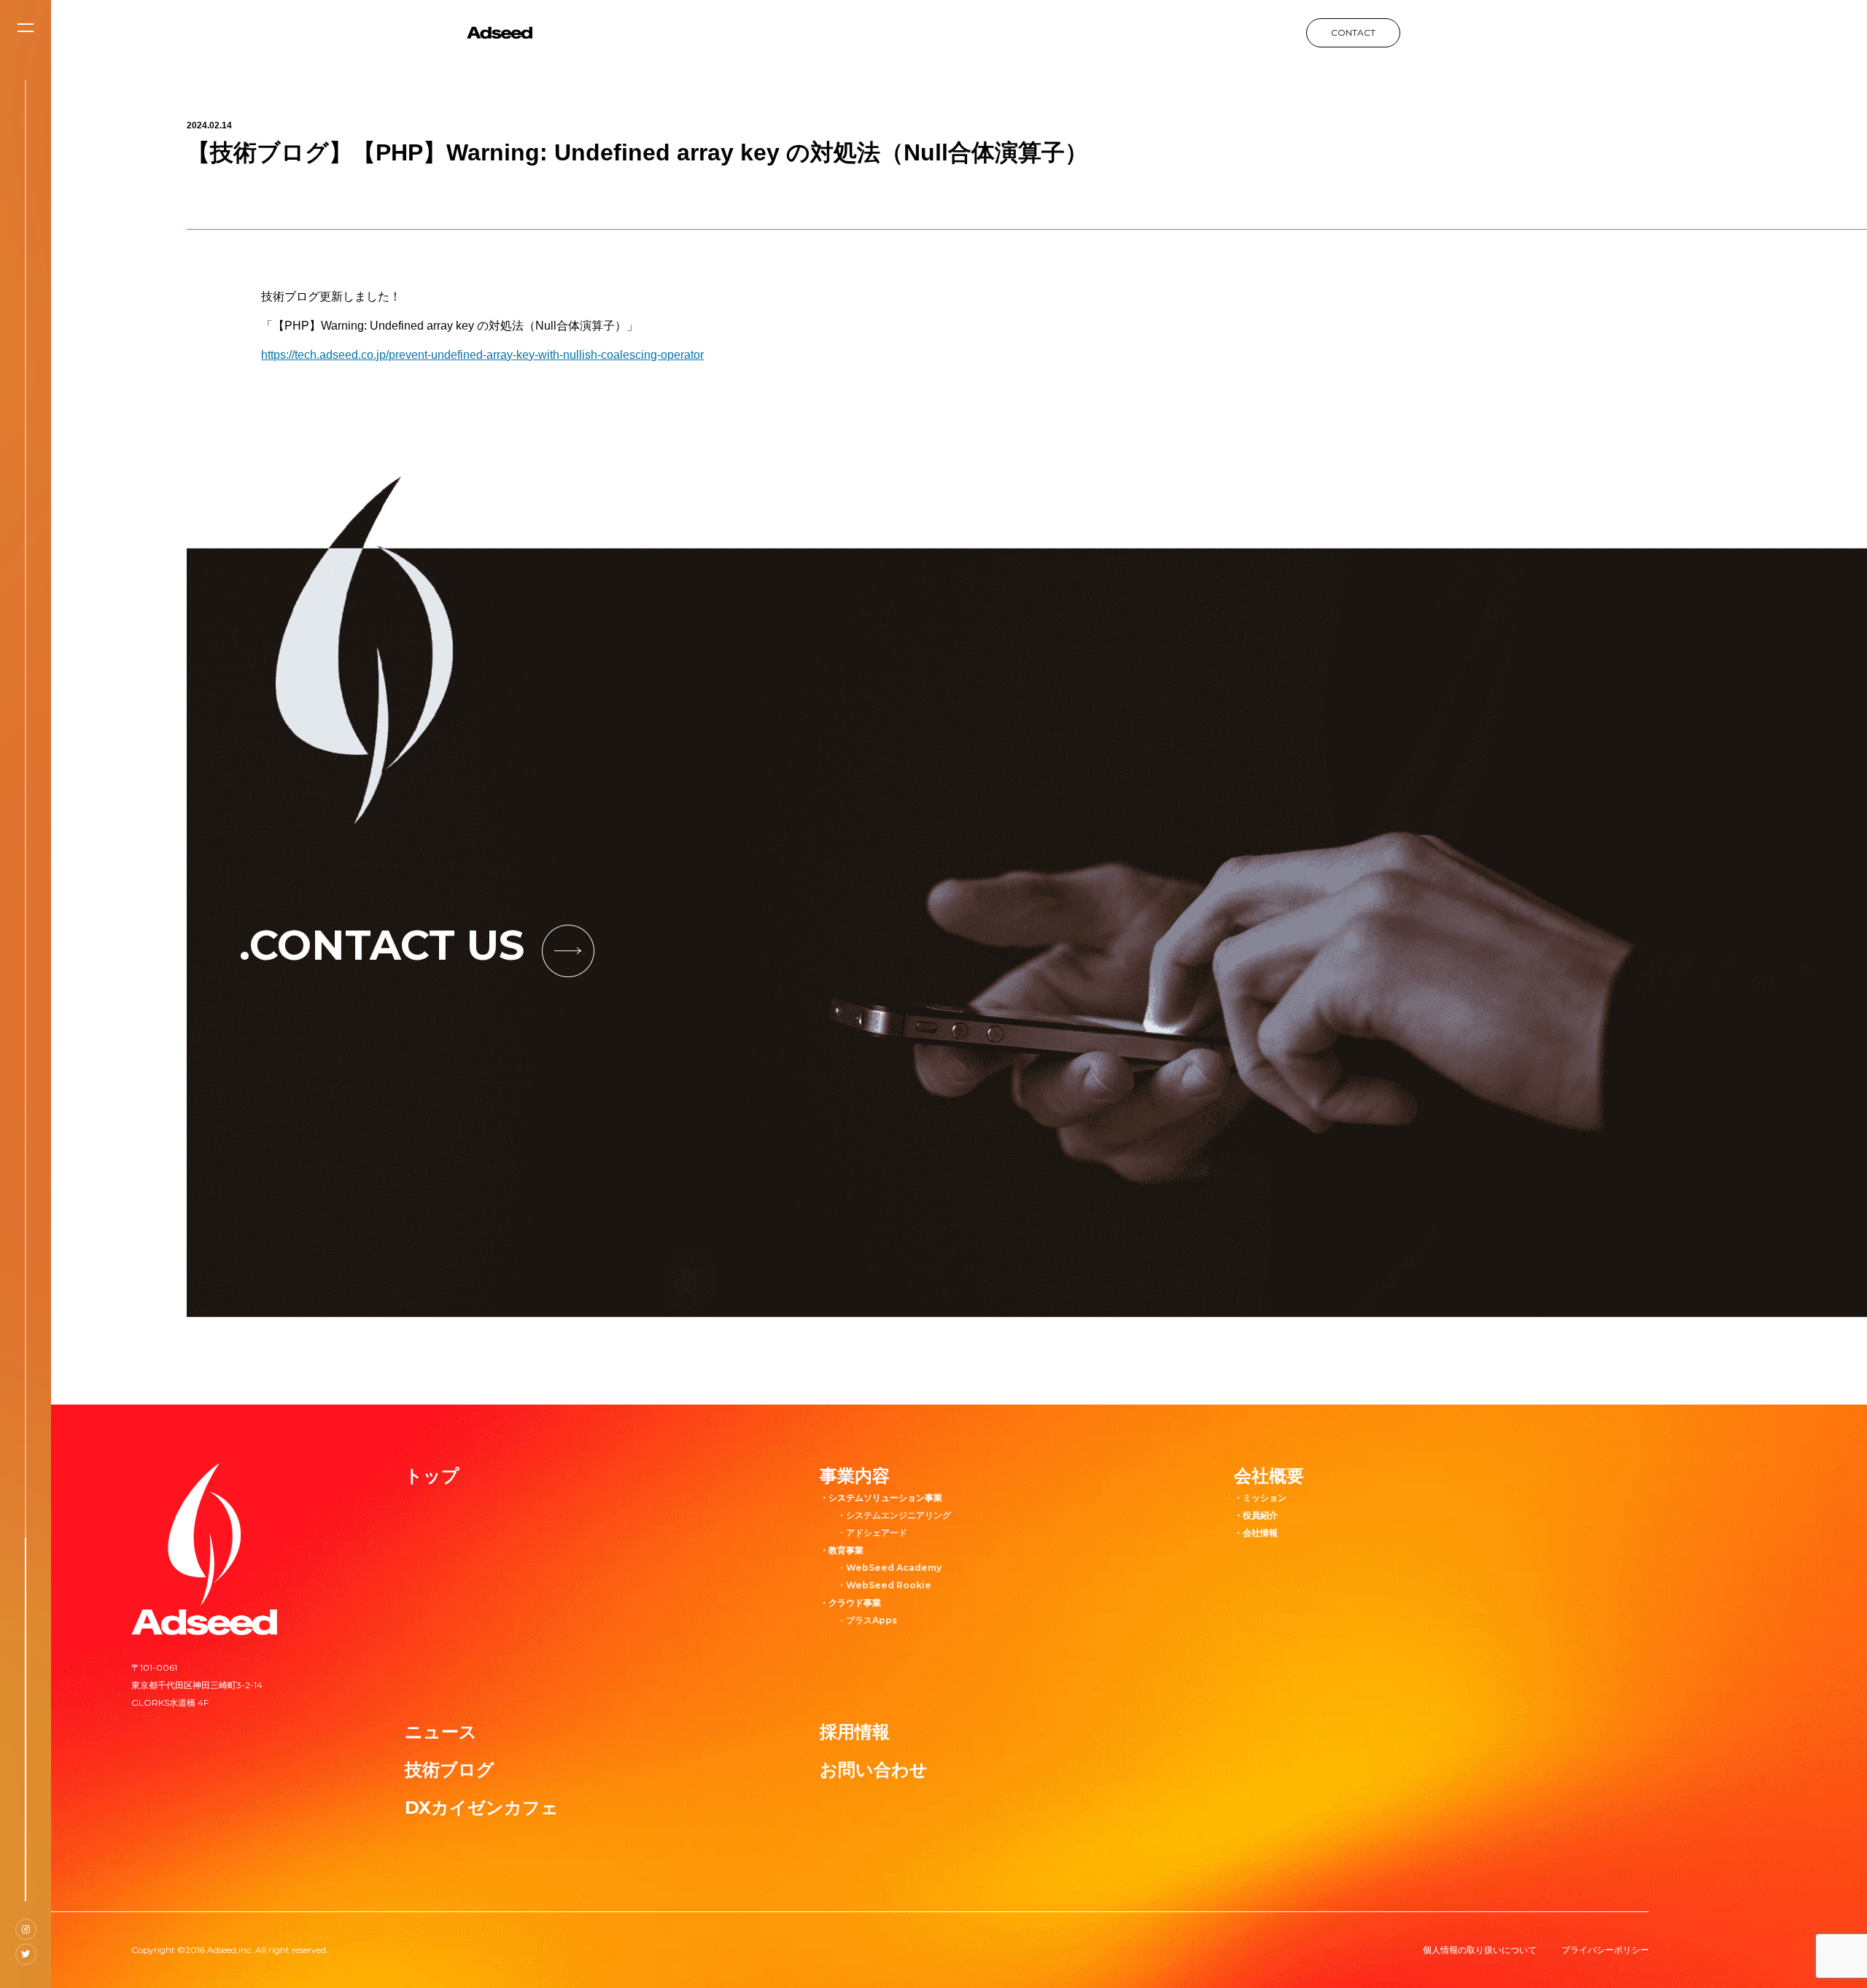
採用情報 (855, 1732)
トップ (432, 1476)
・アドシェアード (872, 1533)
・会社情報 (1256, 1533)
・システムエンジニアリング (894, 1515)
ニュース (441, 1732)
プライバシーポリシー (1605, 1950)
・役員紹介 (1256, 1515)
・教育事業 (842, 1550)
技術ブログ (450, 1770)
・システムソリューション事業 (881, 1498)
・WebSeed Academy (889, 1568)
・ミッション (1260, 1498)
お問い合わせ (874, 1770)
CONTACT (1353, 32)
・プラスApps (867, 1620)
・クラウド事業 (850, 1603)
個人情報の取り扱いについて (1480, 1950)
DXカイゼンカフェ (482, 1808)
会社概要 (1269, 1476)
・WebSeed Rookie (884, 1585)
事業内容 (855, 1476)
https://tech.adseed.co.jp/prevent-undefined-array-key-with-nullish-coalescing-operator (482, 355)
